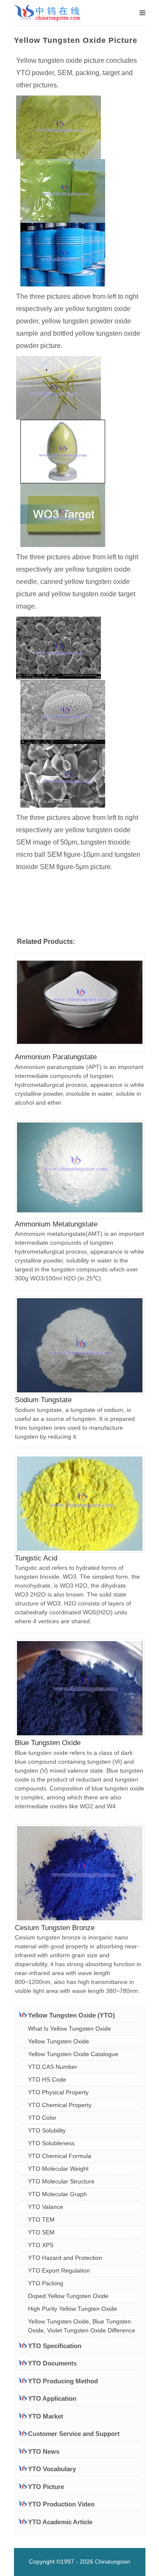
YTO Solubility (47, 2130)
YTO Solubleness (51, 2143)
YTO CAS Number (53, 2067)
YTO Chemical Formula (60, 2156)
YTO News (44, 2451)
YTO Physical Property (58, 2092)
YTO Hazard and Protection (65, 2258)
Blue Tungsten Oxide (48, 1743)
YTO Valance (46, 2207)
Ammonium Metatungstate (56, 1224)
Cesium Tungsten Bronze (55, 1928)
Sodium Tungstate (43, 1400)
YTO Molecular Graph (57, 2194)
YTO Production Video (61, 2504)
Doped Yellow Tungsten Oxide (68, 2296)
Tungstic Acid (36, 1558)
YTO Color (42, 2118)
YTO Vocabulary (52, 2469)
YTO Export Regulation (59, 2270)
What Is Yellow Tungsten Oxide (70, 2029)
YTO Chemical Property (60, 2105)
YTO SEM (41, 2232)
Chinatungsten (113, 2562)
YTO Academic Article (60, 2522)
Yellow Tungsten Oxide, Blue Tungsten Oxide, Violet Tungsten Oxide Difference (82, 2326)
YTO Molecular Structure (61, 2181)
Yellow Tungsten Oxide (59, 2041)
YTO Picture (46, 2487)
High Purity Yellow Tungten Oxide (73, 2309)
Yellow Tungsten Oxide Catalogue (73, 2054)
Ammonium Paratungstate (56, 1057)
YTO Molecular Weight (58, 2169)
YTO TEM (41, 2220)
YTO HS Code (47, 2079)
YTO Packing (46, 2283)
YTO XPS (41, 2245)
